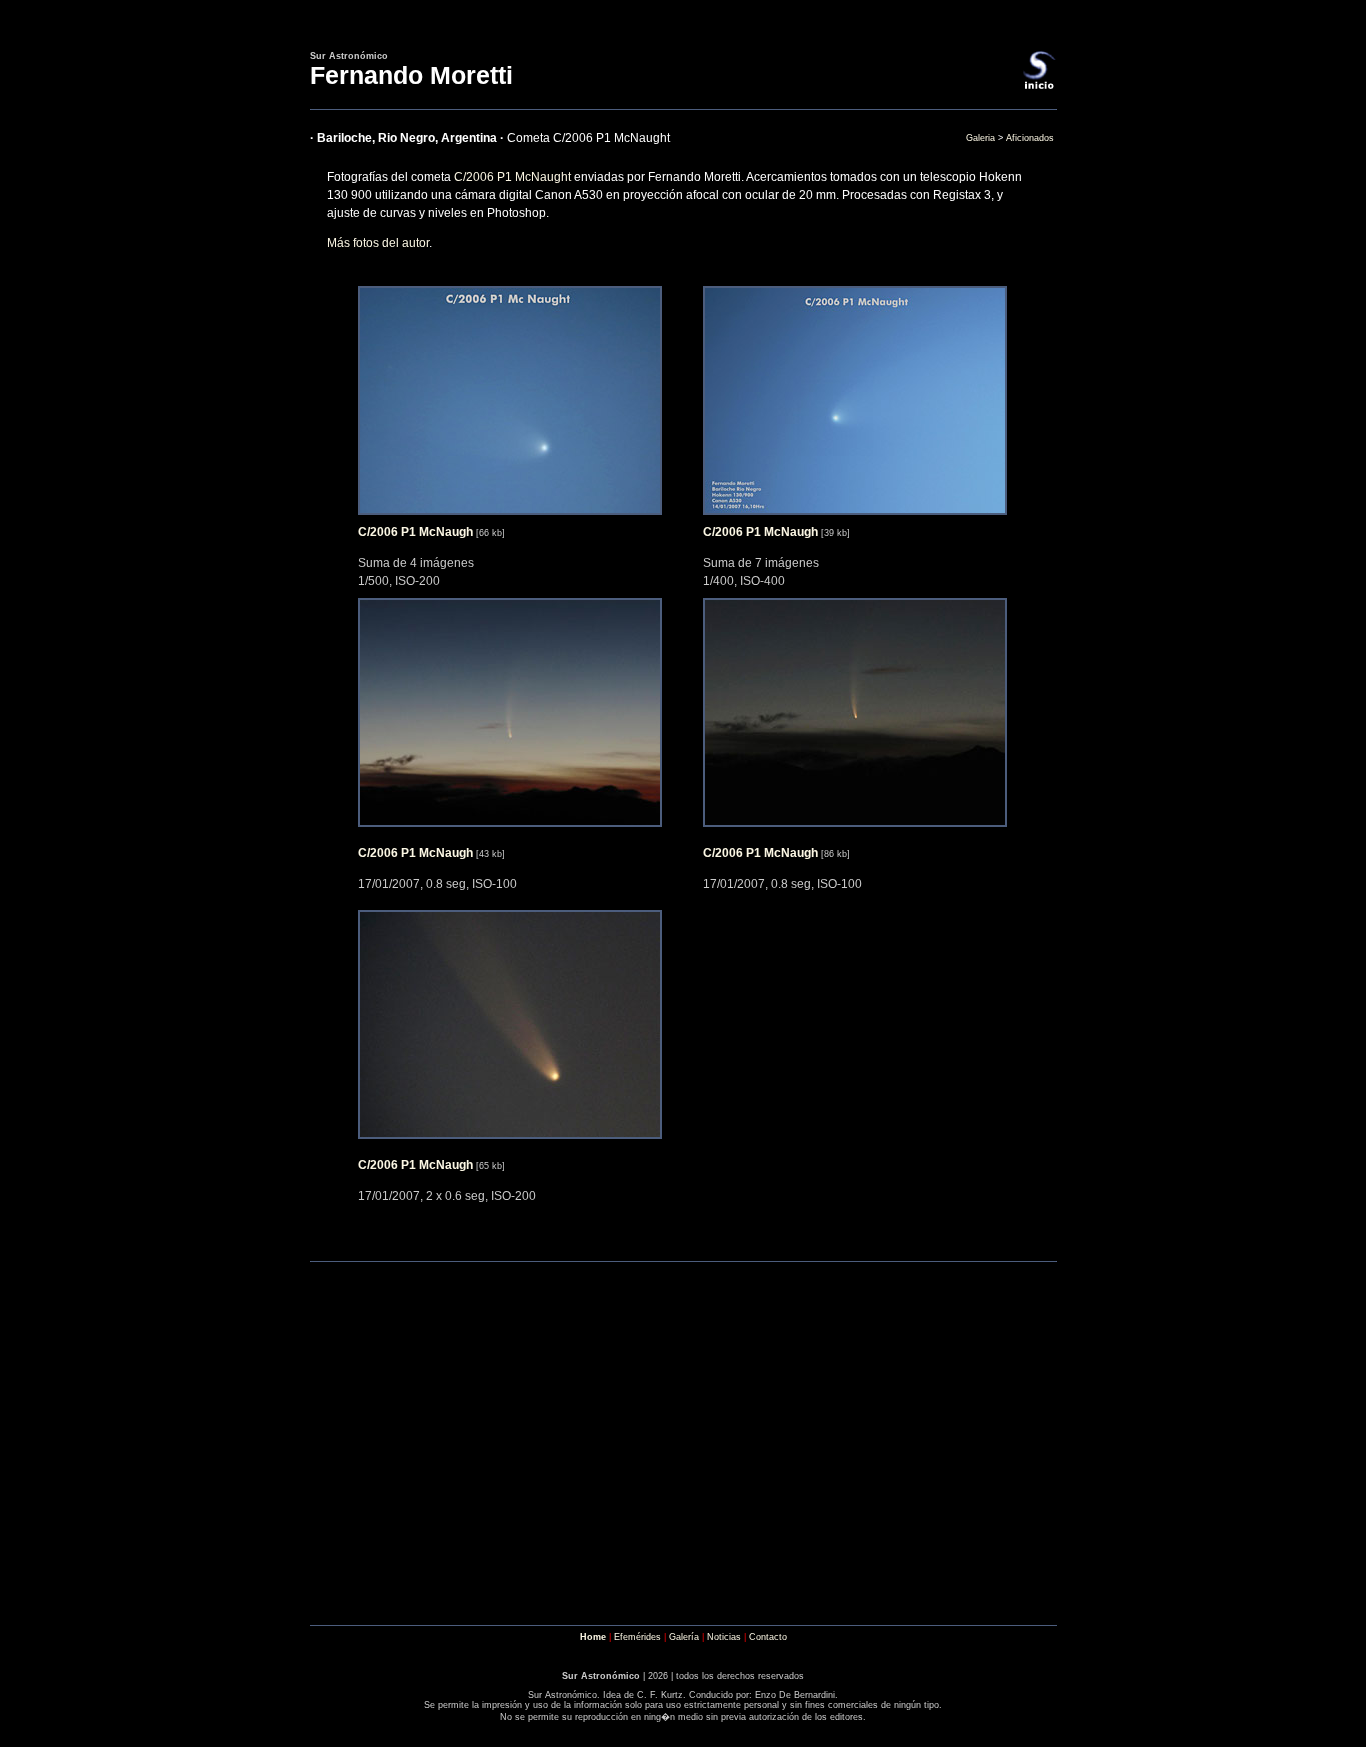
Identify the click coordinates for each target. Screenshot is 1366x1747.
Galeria (980, 138)
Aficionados (1030, 138)
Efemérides (637, 1637)
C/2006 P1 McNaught (512, 177)
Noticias (724, 1637)
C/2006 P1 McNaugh (415, 532)
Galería (684, 1637)
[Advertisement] (683, 1552)
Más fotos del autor (378, 243)
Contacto (768, 1637)
